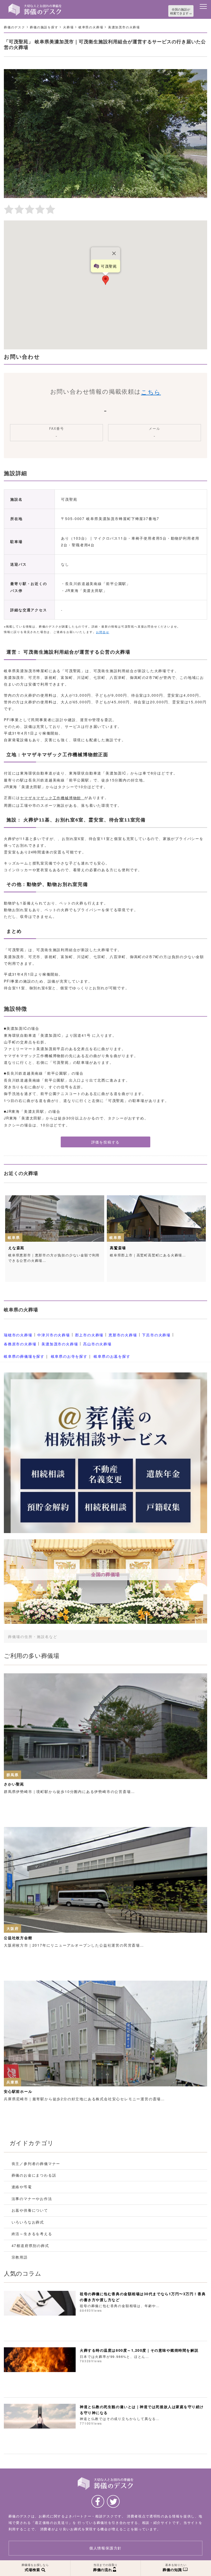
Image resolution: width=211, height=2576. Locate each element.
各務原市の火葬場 (20, 1344)
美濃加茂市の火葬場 (60, 1344)
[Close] (114, 253)
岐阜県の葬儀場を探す (24, 1356)
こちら (151, 392)
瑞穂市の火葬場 (18, 1335)
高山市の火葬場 (97, 1344)
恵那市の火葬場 (123, 1335)
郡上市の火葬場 (89, 1335)
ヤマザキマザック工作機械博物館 (51, 798)
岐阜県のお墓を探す (112, 1356)
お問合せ (103, 632)
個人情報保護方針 (105, 2548)
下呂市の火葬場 (156, 1335)
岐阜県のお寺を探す (69, 1356)
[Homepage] (35, 6)
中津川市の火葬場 (54, 1335)
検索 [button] (184, 1636)
